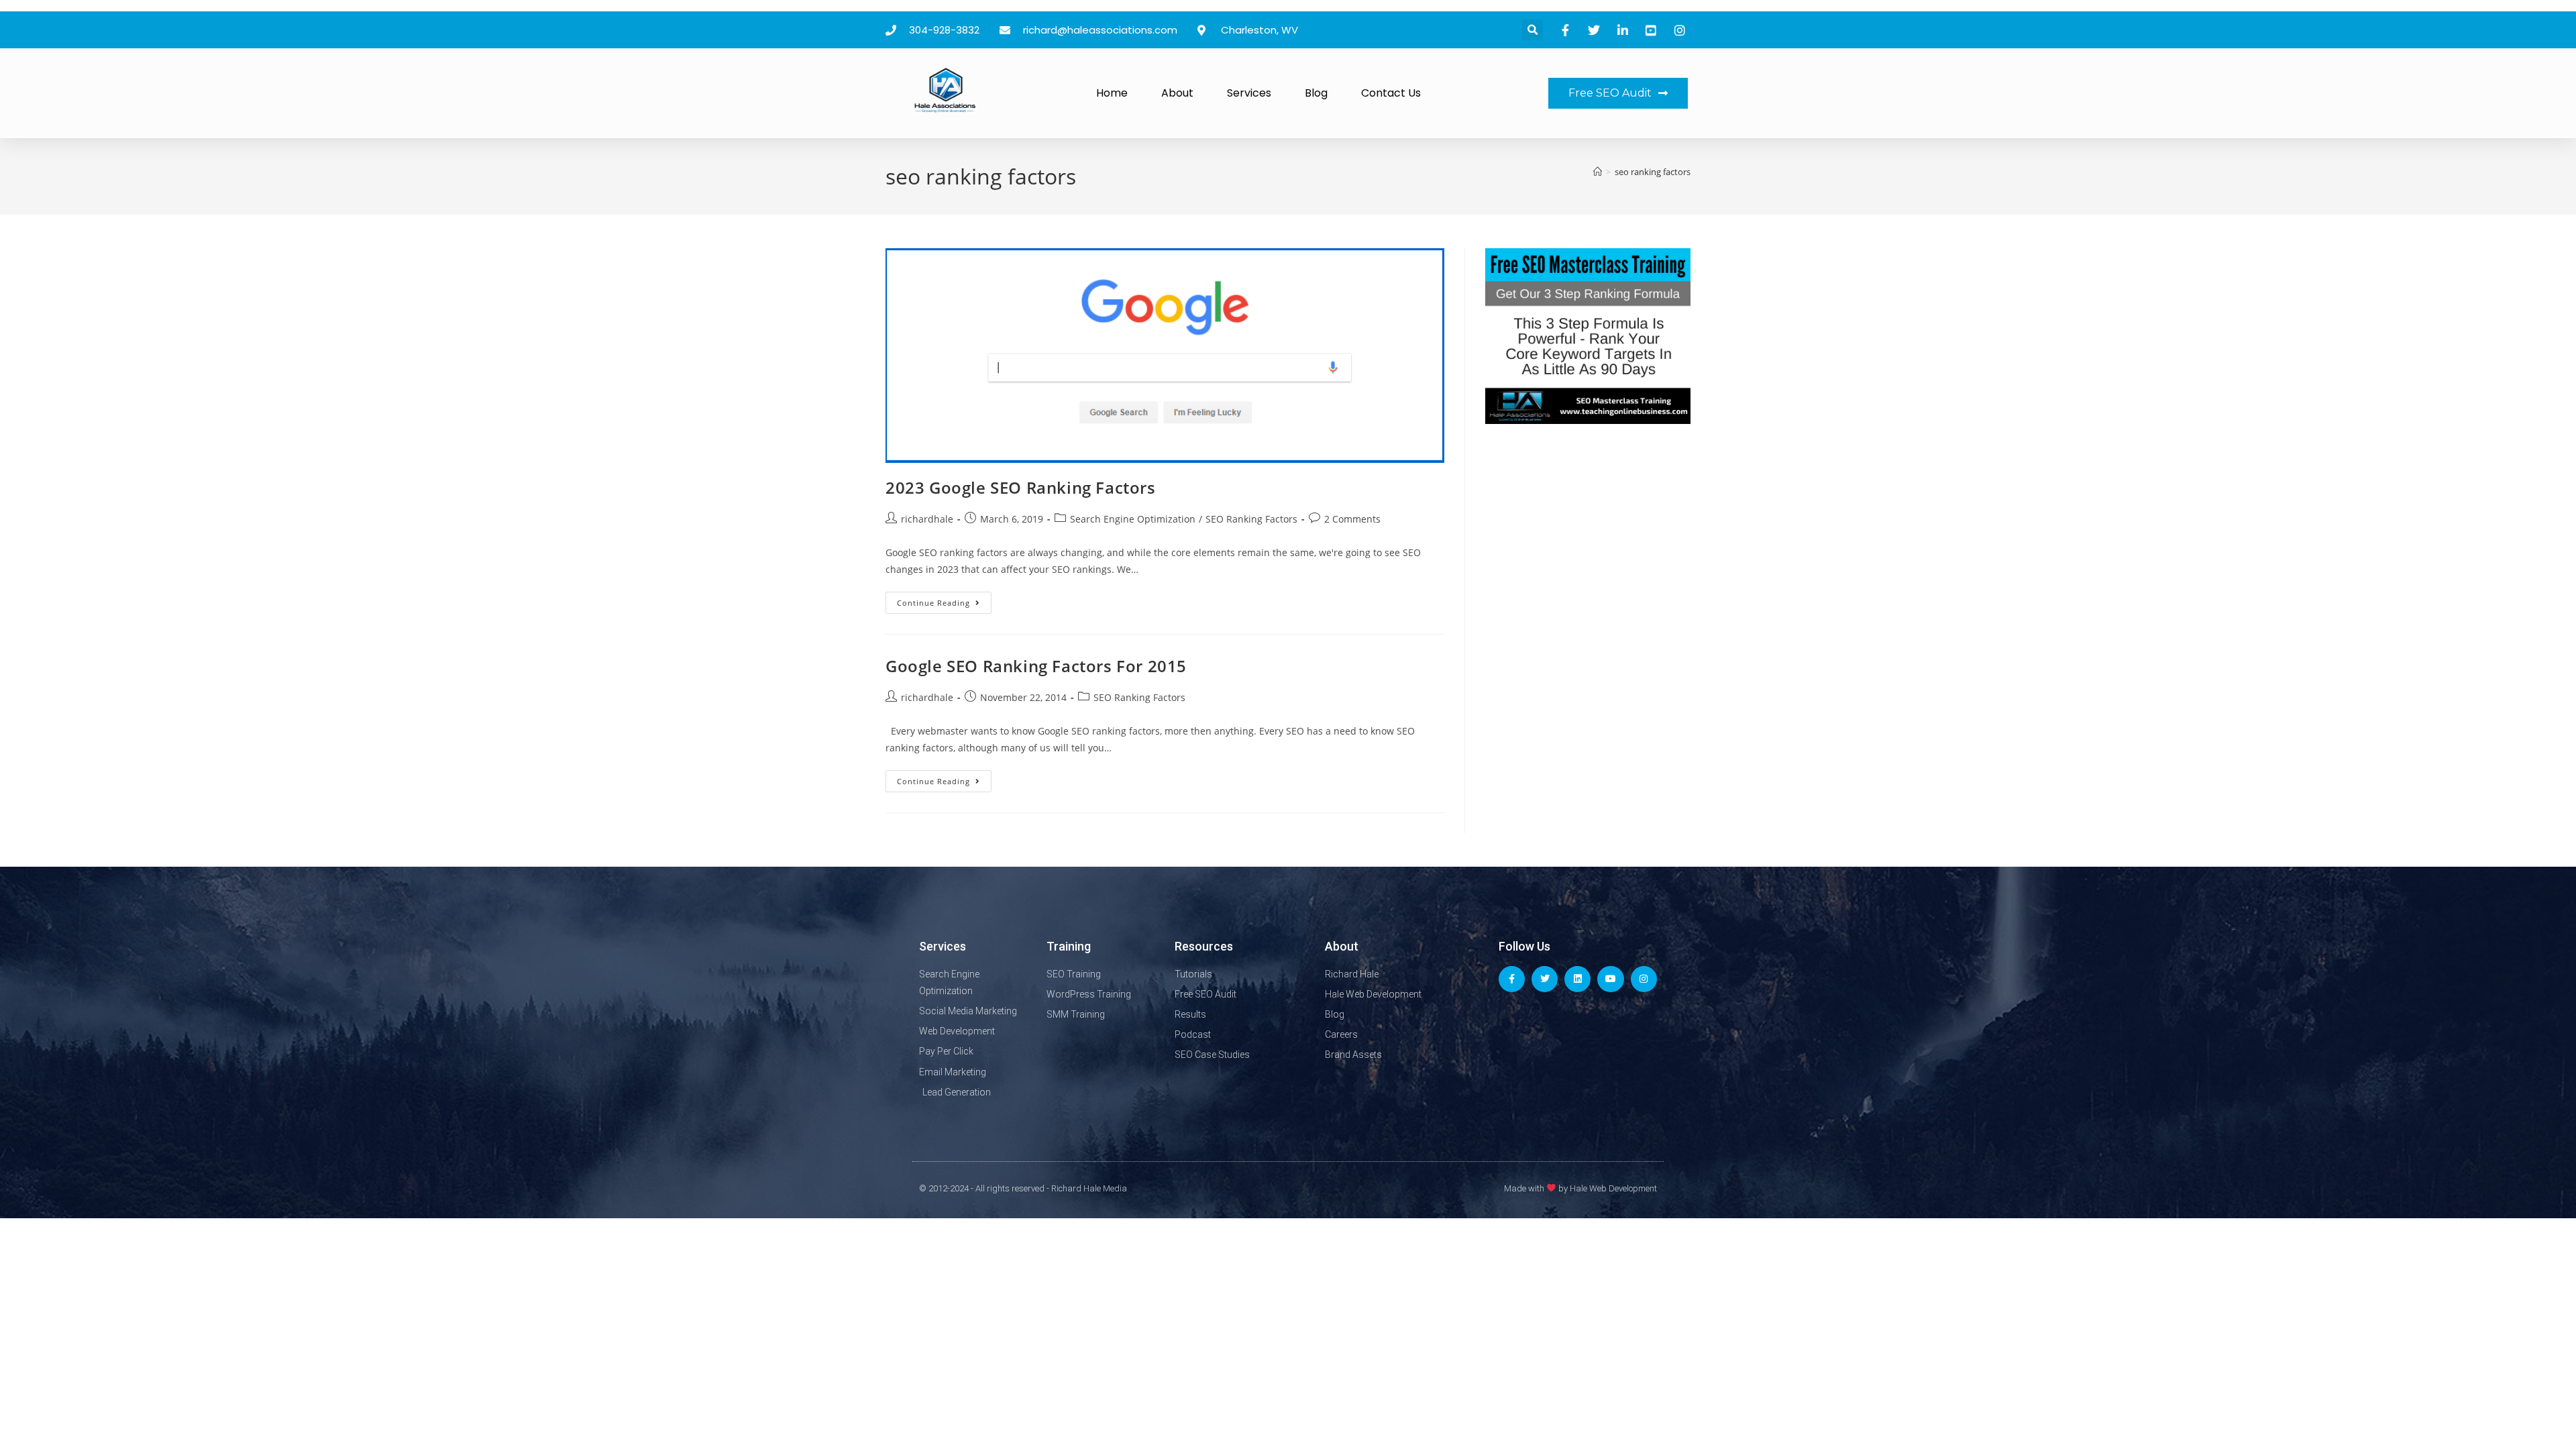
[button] (1533, 30)
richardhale (927, 519)
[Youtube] (1610, 979)
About (1177, 93)
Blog (1316, 93)
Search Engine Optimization (1133, 519)
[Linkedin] (1577, 979)
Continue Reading (944, 600)
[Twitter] (1545, 979)
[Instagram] (1644, 979)
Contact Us (1391, 93)
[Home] (1598, 172)
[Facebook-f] (1512, 979)
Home (1112, 93)
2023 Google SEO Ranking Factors (1021, 487)
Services (1249, 93)
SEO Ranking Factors (1251, 519)
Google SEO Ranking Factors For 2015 (1036, 666)
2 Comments (1352, 519)
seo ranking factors (1653, 172)
